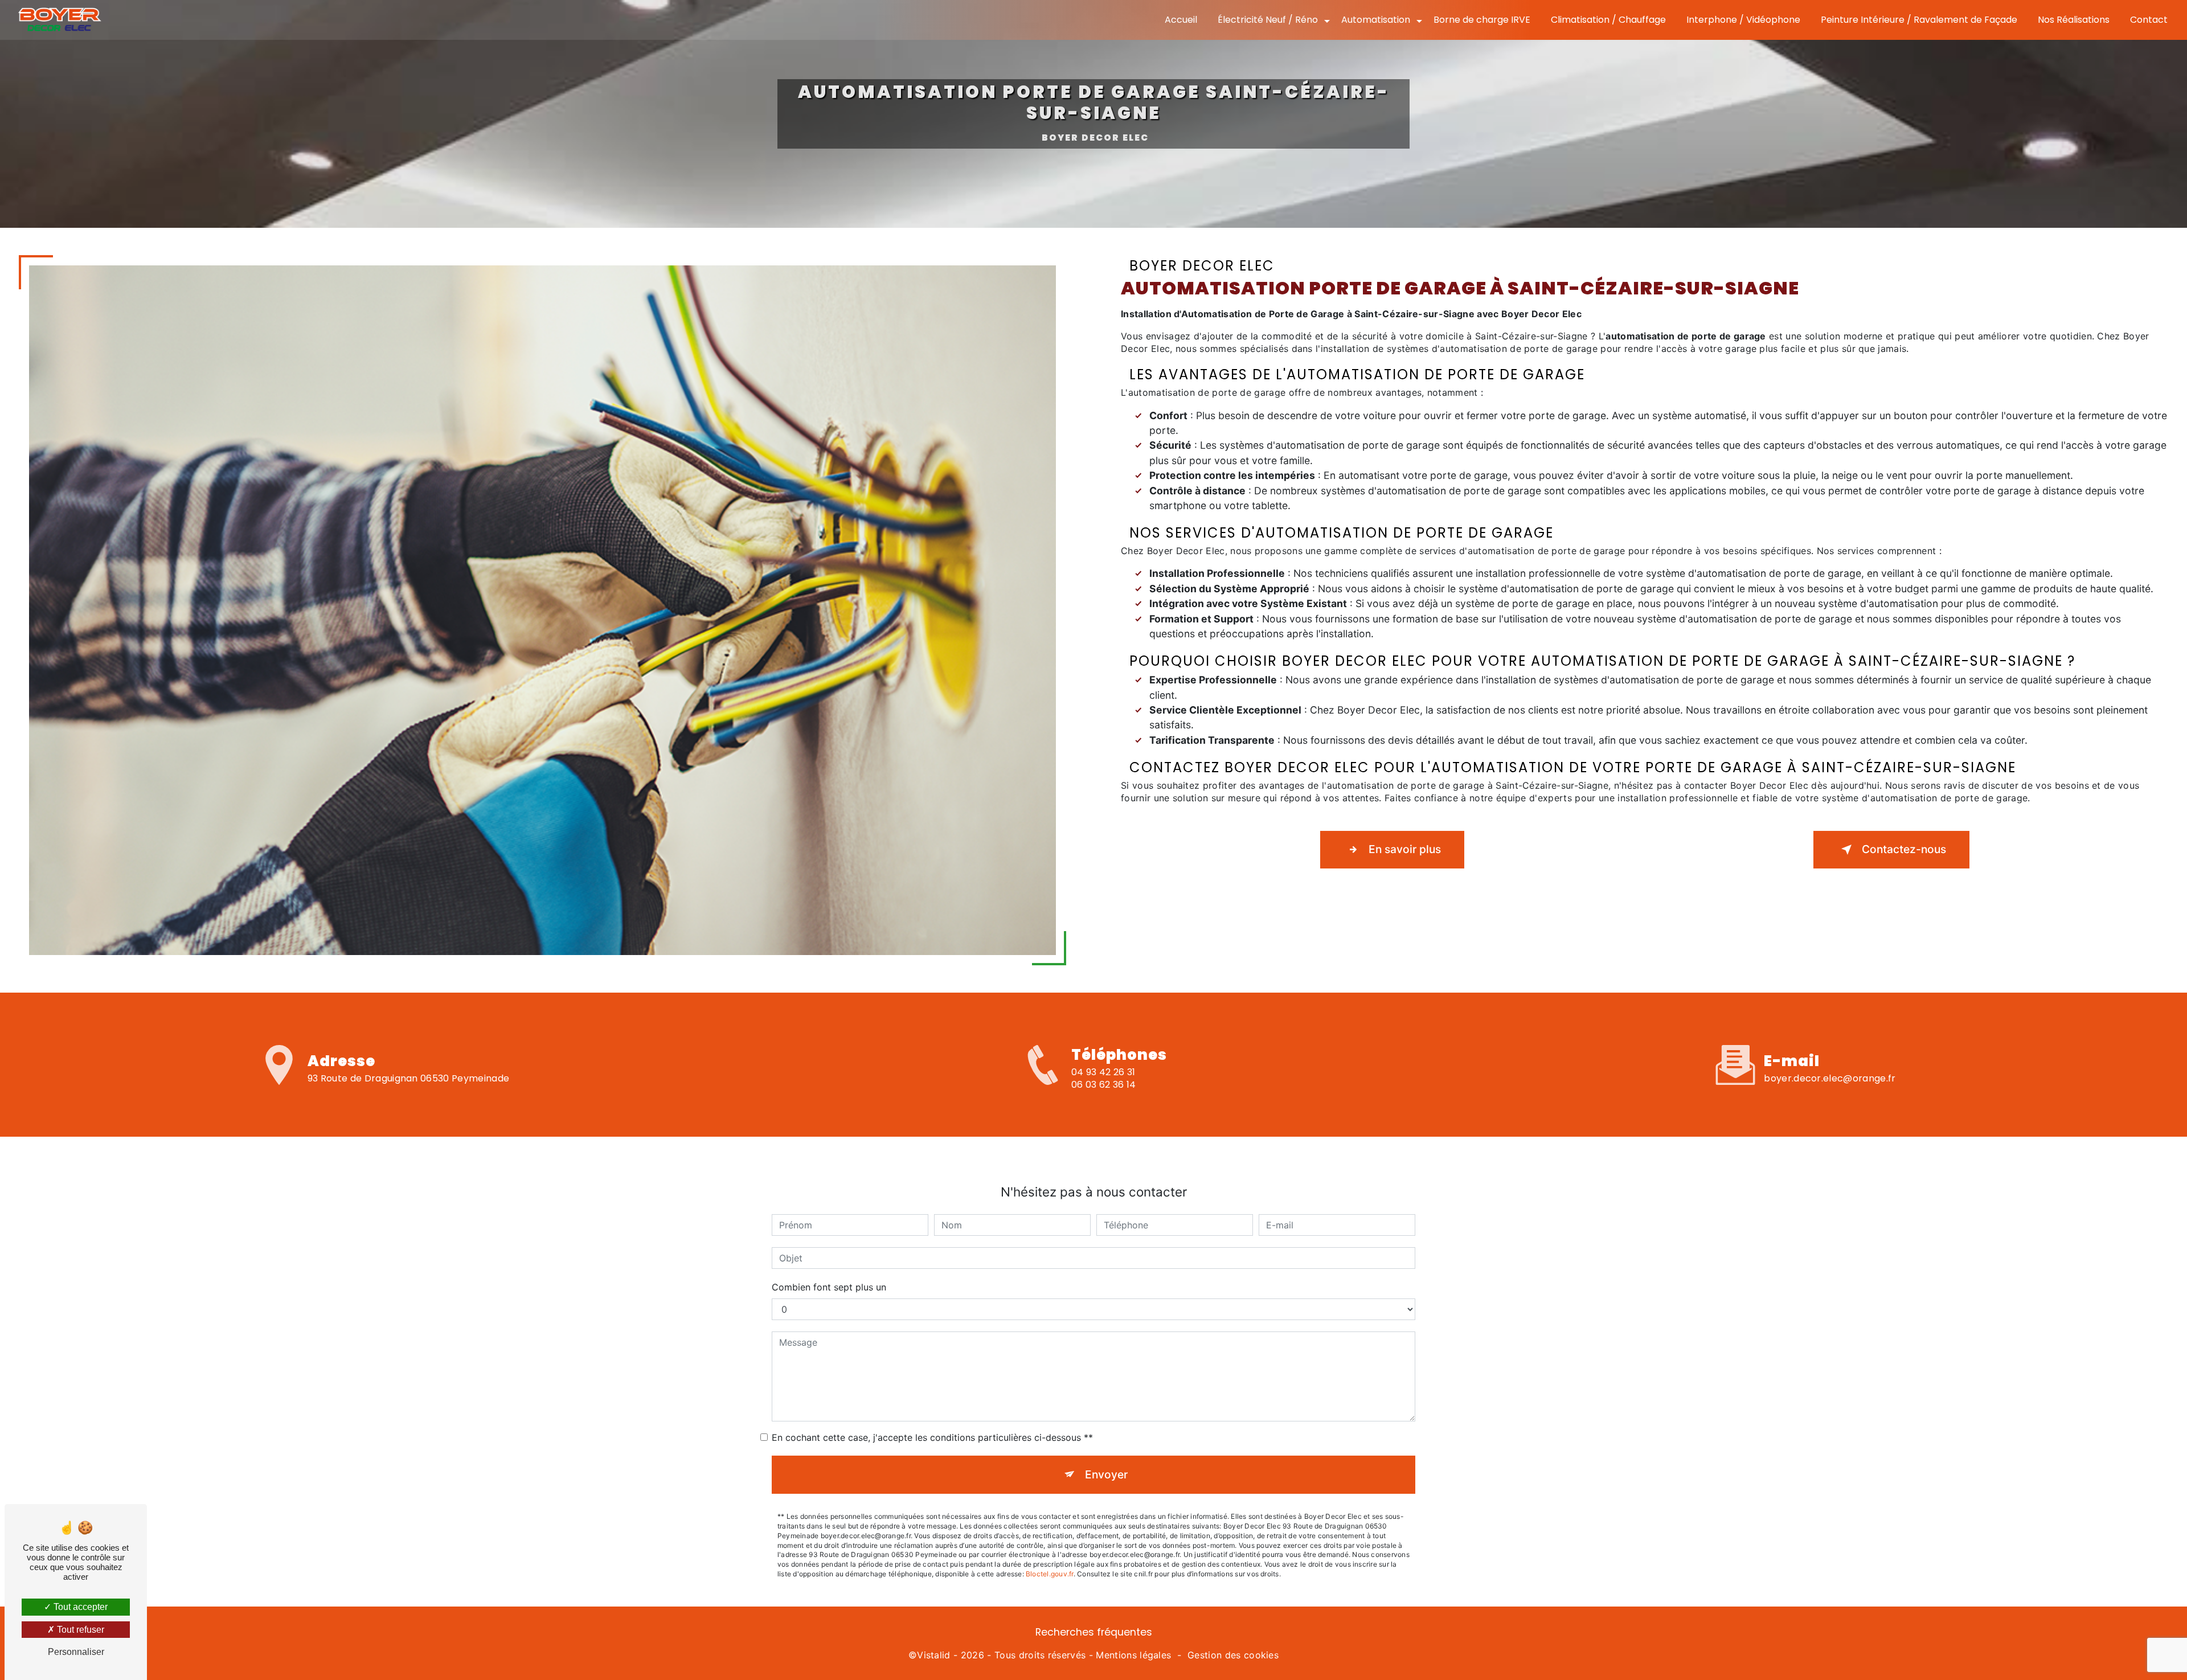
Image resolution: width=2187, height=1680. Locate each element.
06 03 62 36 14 (1103, 1085)
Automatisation (1376, 20)
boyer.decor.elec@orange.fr (1830, 1078)
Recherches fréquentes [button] (1094, 1632)
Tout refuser (79, 1630)
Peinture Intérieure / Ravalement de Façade (1919, 20)
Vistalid (934, 1655)
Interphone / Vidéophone (1743, 20)
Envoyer (1106, 1474)
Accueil (1181, 20)
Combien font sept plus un (829, 1287)
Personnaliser (76, 1652)
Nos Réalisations (2074, 20)
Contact (2149, 20)
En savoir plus (1405, 849)
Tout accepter (79, 1607)
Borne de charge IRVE (1482, 20)
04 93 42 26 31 (1103, 1072)
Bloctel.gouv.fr (1050, 1574)
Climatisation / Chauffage (1608, 20)
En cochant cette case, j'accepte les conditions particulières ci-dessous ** (932, 1437)
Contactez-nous (1904, 849)
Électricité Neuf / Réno (1268, 20)
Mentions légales (1133, 1655)
